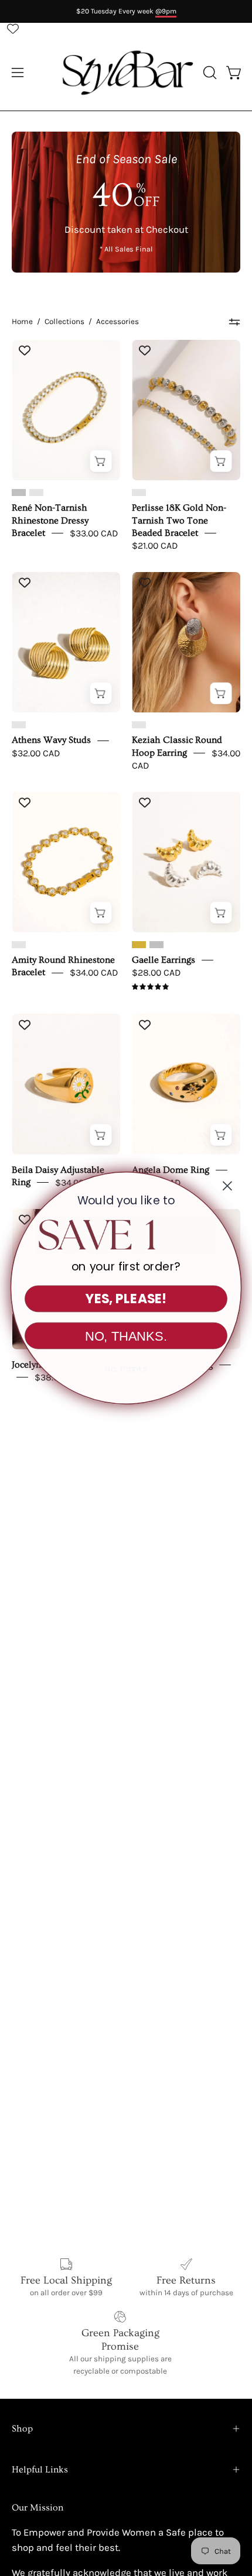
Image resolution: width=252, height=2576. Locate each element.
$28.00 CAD (156, 972)
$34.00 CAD (94, 972)
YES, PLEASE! (126, 1299)
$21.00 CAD (155, 545)
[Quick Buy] (101, 461)
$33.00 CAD (94, 533)
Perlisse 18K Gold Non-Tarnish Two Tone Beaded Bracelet (179, 520)
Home (22, 321)
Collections (64, 321)
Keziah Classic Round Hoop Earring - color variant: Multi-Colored (139, 725)
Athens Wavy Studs (51, 740)
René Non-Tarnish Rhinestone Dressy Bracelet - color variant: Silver (19, 493)
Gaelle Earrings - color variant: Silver (156, 945)
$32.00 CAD (36, 753)
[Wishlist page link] (13, 29)
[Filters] (234, 322)
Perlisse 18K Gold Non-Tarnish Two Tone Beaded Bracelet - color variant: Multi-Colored (139, 493)
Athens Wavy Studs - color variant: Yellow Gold (19, 725)
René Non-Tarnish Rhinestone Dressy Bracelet (50, 520)
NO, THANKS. (126, 1336)
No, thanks (126, 1369)
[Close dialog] (227, 1186)
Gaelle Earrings (164, 960)
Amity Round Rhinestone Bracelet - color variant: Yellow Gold (19, 945)
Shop (22, 2429)
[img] (150, 987)
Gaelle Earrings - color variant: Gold (139, 945)
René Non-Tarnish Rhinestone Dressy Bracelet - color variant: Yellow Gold (36, 493)
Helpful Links (40, 2470)
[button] (209, 73)
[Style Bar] (126, 73)
